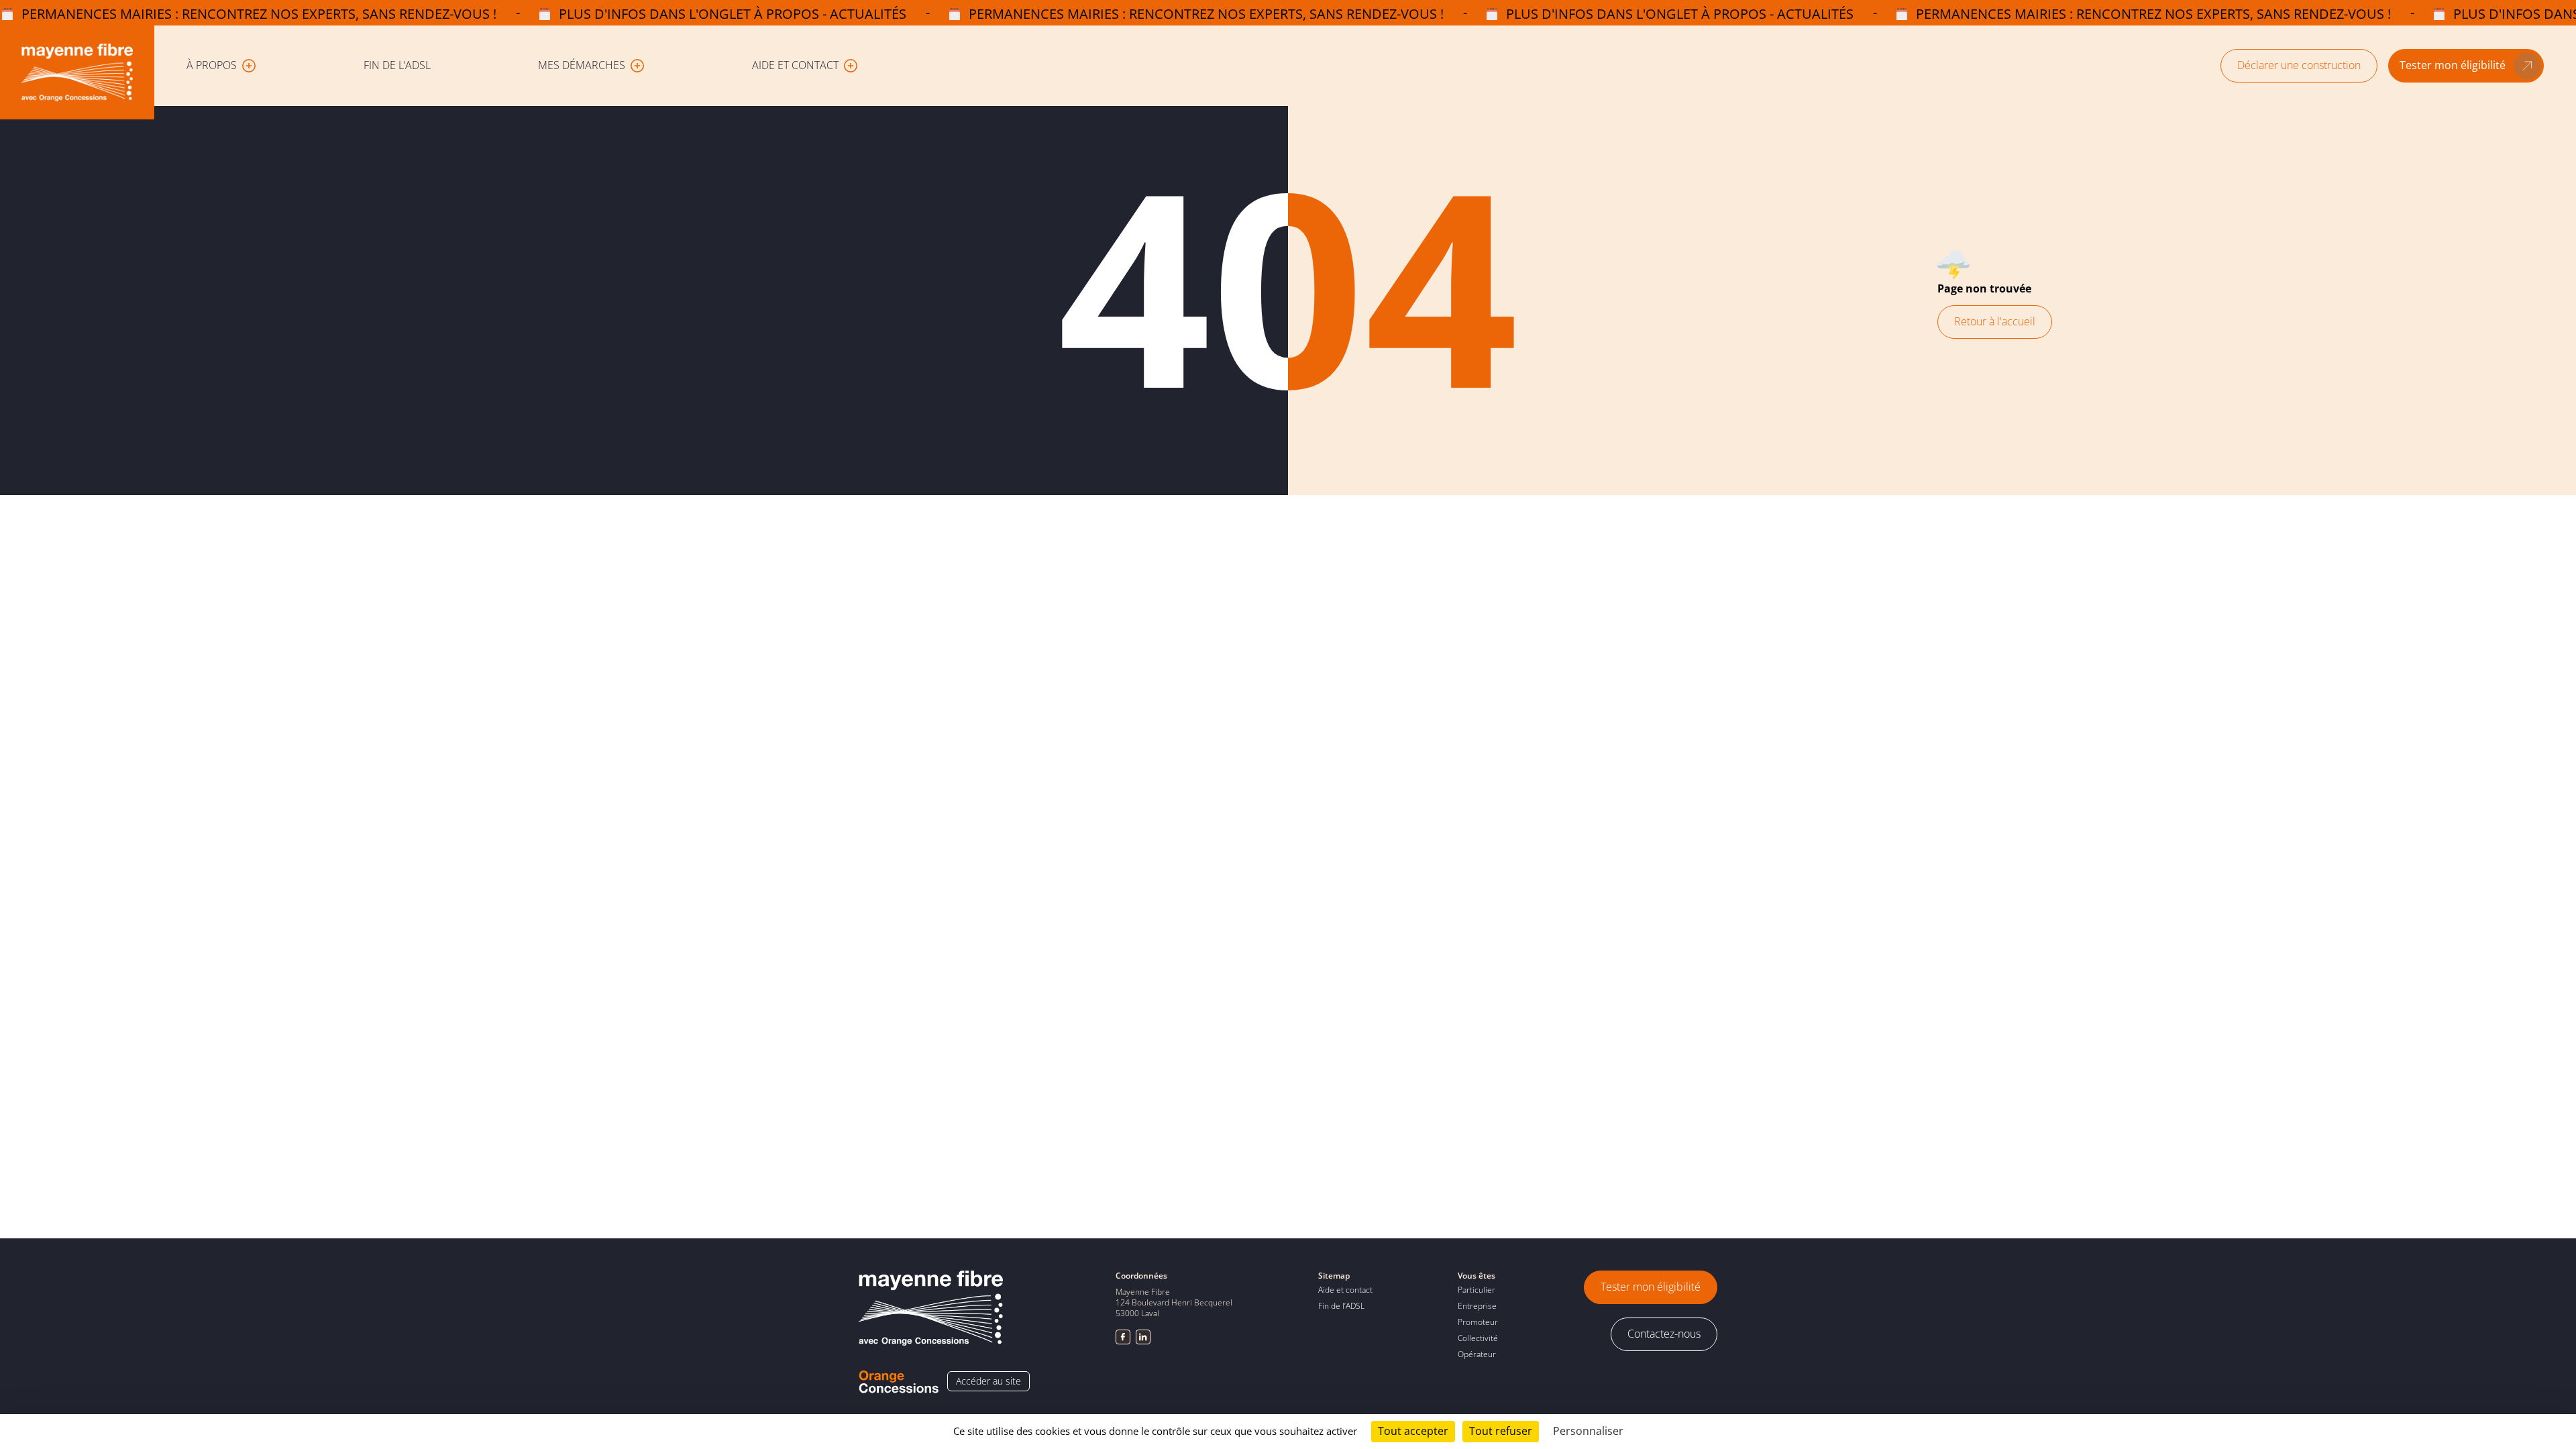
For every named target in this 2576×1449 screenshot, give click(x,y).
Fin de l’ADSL (397, 65)
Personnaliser (1588, 1431)
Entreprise (1477, 1306)
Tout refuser (1501, 1431)
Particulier (1477, 1290)
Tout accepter (1413, 1431)
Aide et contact (1345, 1290)
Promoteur (1478, 1322)
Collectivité (1478, 1338)
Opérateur (1477, 1354)
